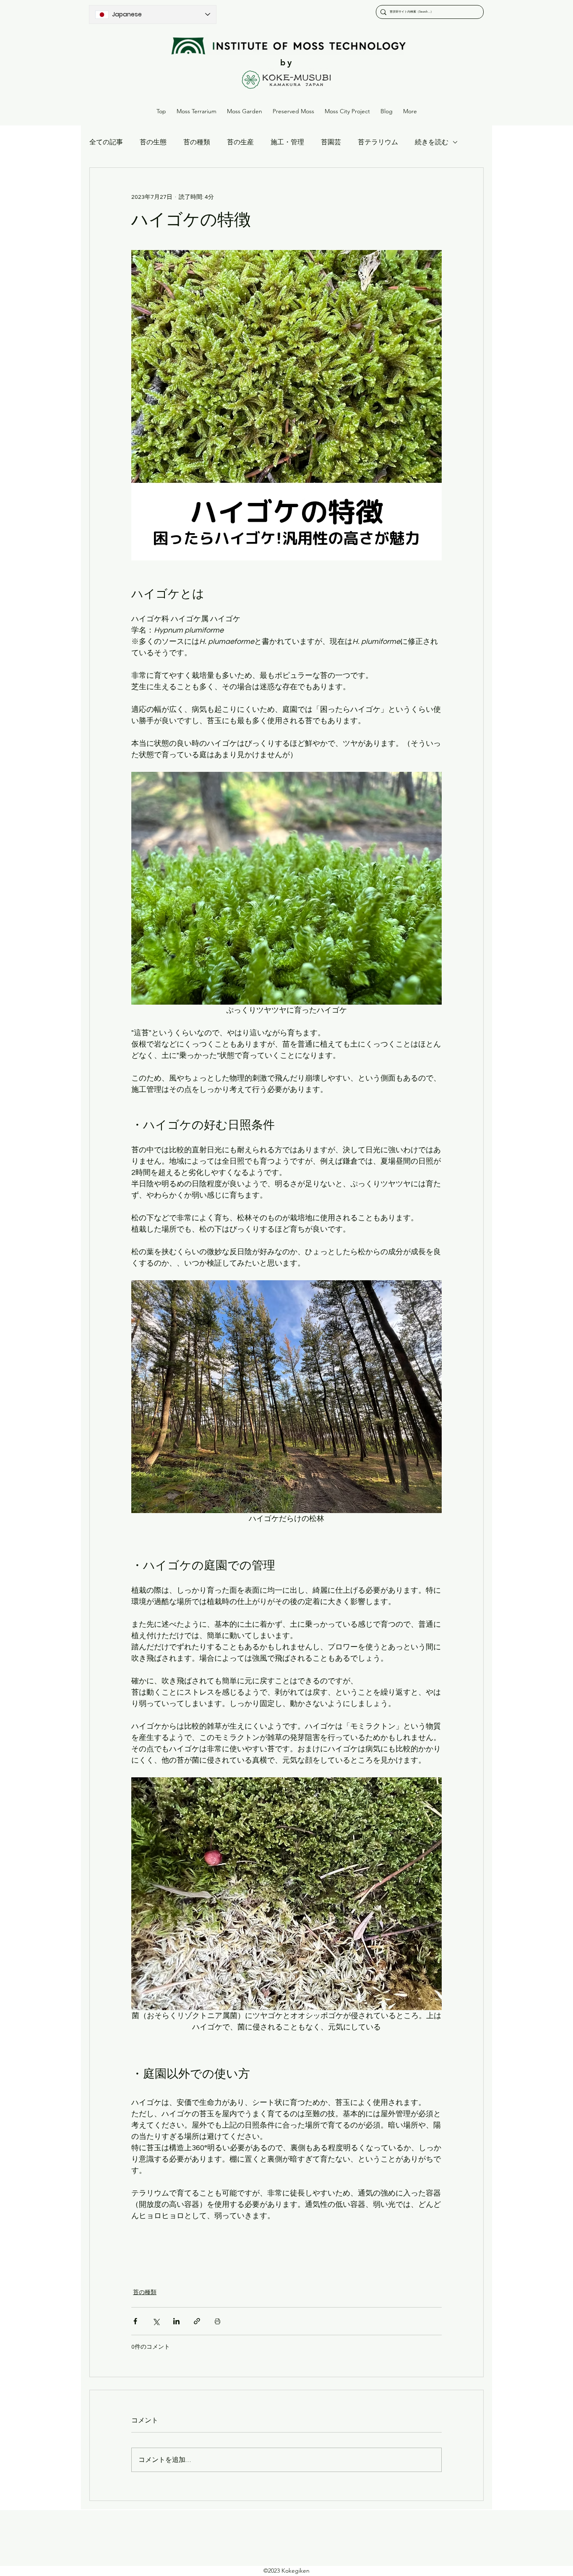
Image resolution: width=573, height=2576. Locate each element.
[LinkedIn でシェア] (176, 2321)
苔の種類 (197, 142)
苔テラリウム (378, 142)
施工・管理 (287, 142)
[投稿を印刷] (217, 2321)
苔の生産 (240, 142)
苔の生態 (153, 142)
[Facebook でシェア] (135, 2321)
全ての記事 (106, 142)
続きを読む (432, 142)
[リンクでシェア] (197, 2321)
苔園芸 (331, 142)
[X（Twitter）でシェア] (156, 2321)
